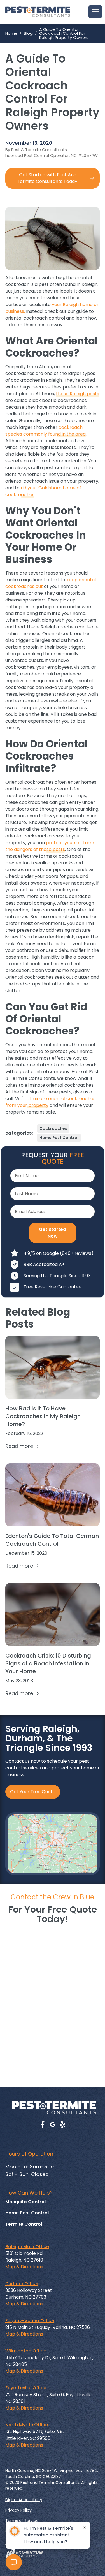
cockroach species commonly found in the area (46, 431)
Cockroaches (53, 1128)
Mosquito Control (25, 2202)
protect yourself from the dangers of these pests (50, 846)
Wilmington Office (26, 2351)
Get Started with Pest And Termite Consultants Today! (48, 178)
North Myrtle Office (27, 2425)
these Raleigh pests (78, 394)
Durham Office (22, 2284)
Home (11, 33)
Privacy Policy (18, 2510)
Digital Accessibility (24, 2500)
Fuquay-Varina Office (30, 2321)
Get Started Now (53, 1233)
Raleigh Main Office (27, 2247)
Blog (28, 33)
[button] (94, 12)
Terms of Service (22, 2521)
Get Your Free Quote (33, 1792)
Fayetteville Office (26, 2388)
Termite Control (24, 2224)
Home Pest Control (59, 1138)
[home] (38, 12)
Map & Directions (24, 2267)
